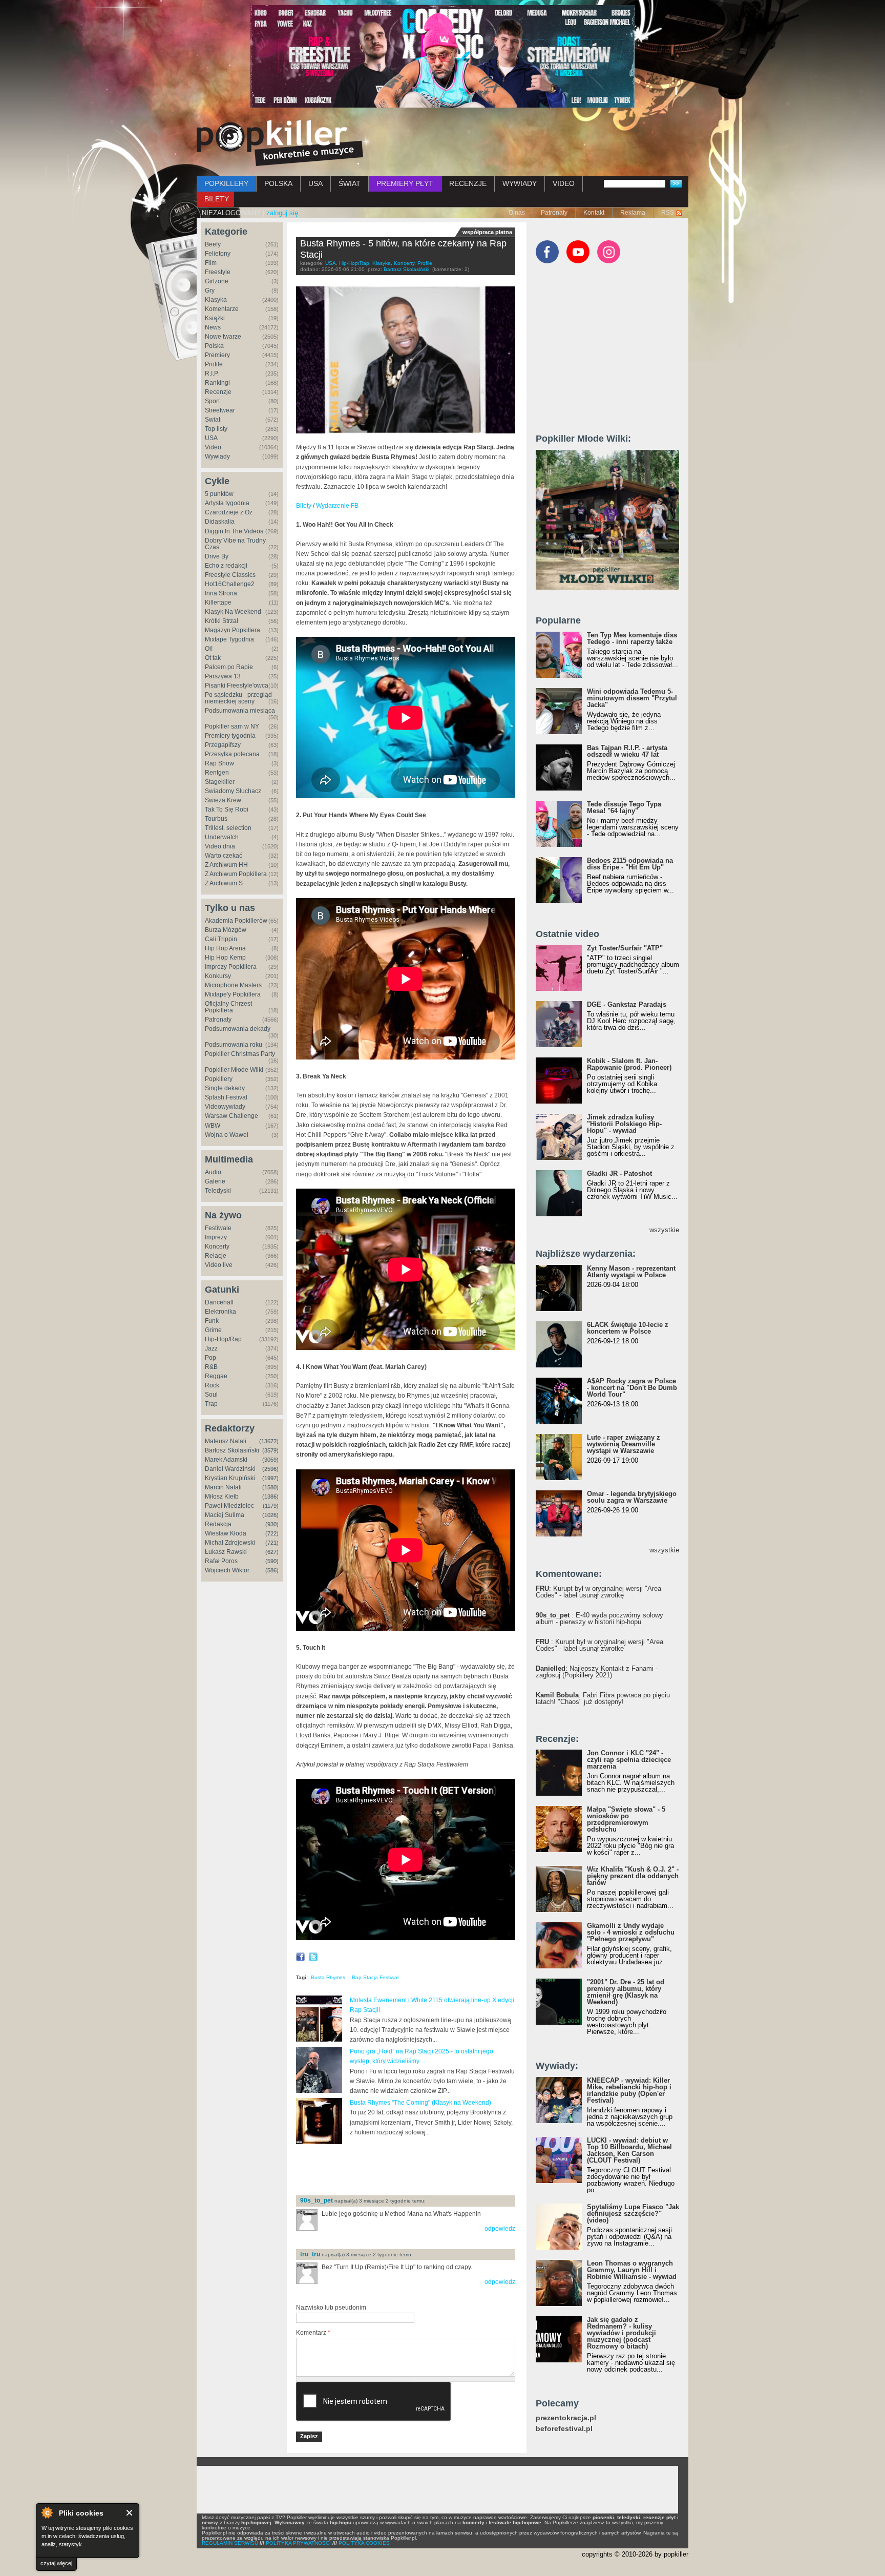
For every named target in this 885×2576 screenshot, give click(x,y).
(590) (272, 1561)
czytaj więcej (56, 2563)
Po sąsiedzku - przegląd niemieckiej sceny (238, 698)
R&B (211, 1367)
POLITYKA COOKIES (364, 2543)
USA (315, 183)
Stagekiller (220, 782)
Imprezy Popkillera (231, 967)
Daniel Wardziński (230, 1469)
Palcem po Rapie (229, 667)
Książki (215, 318)
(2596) (270, 1469)
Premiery (217, 355)
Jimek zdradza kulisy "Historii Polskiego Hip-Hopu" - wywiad (624, 1124)
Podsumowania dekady (238, 1029)
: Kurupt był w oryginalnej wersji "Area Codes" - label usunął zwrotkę (598, 1592)
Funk (212, 1321)
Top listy (216, 429)
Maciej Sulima (225, 1515)
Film (211, 263)
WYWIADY (520, 183)
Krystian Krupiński (230, 1478)
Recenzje (218, 392)
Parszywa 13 (223, 676)
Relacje (216, 1256)
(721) (272, 1543)
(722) (272, 1533)
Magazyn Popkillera (233, 630)
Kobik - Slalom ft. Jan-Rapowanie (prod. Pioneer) (629, 1064)
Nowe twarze (223, 337)
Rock (212, 1385)
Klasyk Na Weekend (233, 612)
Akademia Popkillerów (236, 921)
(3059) (270, 1460)
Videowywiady (225, 1107)
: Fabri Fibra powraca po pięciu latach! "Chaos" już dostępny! (603, 1698)
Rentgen (217, 773)
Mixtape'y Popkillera (233, 994)
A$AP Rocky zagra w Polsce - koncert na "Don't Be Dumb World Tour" (632, 1388)
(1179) (271, 1506)
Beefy (213, 244)
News (213, 327)
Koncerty (217, 1247)
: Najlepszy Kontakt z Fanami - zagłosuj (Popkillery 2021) (597, 1672)
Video (213, 447)
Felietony (218, 254)
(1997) (270, 1478)
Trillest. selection (228, 828)
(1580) (270, 1487)
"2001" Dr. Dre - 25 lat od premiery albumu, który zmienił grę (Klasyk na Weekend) (626, 1992)
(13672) (269, 1441)
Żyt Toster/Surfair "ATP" (625, 948)
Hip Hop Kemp (225, 958)
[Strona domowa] (280, 143)
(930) (272, 1524)
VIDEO (564, 183)
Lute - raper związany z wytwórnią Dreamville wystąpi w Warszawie (624, 1444)
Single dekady (225, 1088)
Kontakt (594, 213)
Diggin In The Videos (234, 531)
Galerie (215, 1181)
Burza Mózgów (226, 930)
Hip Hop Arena (225, 948)
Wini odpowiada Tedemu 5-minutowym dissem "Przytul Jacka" (632, 698)
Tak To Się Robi (227, 809)
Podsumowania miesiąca (240, 711)
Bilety (304, 506)
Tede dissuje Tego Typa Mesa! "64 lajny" (624, 807)
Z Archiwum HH (226, 865)
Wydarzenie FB (337, 506)
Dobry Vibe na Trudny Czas (235, 544)
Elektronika (220, 1312)
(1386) (270, 1497)
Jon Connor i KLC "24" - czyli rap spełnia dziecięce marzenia (629, 1760)
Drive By (217, 556)
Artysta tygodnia (227, 503)
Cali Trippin (221, 939)
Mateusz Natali (226, 1441)
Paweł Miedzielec (229, 1506)
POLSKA (278, 183)
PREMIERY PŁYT (405, 183)
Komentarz (313, 2333)
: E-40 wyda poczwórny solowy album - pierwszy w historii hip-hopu (599, 1618)
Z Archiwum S (224, 883)
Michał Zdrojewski (230, 1543)
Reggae (216, 1376)
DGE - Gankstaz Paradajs (627, 1004)
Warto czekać (224, 856)
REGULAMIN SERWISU (230, 2543)
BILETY (217, 199)
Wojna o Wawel (227, 1135)
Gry (210, 290)
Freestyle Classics (230, 575)
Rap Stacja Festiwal (375, 1977)
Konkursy (218, 976)
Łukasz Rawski (226, 1552)
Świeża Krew (223, 800)
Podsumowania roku (234, 1045)
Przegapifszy (223, 745)
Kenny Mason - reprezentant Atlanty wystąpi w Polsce (631, 1272)
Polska (214, 346)
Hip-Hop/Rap (223, 1339)
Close (130, 2513)
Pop (210, 1358)
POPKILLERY (226, 183)
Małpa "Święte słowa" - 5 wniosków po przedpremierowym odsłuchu (626, 1819)
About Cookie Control (47, 2512)
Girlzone (217, 281)
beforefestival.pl (564, 2429)
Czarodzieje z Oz (229, 512)
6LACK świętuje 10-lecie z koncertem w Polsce (628, 1328)
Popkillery (219, 1079)
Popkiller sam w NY (232, 726)
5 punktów (219, 494)
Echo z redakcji (226, 566)
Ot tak (213, 658)
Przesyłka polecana (232, 754)
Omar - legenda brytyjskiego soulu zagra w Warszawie (632, 1497)
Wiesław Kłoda (226, 1533)
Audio (213, 1172)
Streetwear (220, 410)
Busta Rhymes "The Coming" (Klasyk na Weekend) (420, 2103)
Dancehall (219, 1302)
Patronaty (554, 213)
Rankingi (217, 383)
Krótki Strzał (222, 621)
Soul (211, 1395)
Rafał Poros (221, 1561)
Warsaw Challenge (231, 1116)
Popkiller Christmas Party (240, 1054)
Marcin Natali (223, 1487)
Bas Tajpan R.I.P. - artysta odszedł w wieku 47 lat (627, 751)
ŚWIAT (350, 183)
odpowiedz (500, 2229)
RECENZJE (468, 183)
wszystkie (664, 1230)
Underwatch (222, 837)
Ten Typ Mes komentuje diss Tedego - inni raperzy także (632, 638)
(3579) (270, 1450)
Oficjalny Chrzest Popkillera (228, 1007)
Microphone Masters (233, 985)
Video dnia (220, 846)
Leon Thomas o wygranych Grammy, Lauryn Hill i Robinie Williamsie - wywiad (632, 2270)
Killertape (218, 603)
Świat (213, 420)
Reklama (633, 213)
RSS (668, 213)
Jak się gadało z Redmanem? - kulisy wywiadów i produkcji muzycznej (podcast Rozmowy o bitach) (621, 2333)
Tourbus (216, 819)
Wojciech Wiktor (227, 1570)
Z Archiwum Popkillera (236, 874)
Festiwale (218, 1228)
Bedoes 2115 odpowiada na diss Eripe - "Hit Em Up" (630, 864)
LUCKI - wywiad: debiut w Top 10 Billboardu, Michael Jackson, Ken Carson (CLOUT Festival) (629, 2150)
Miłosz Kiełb (222, 1497)
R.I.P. (212, 373)
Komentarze (222, 309)
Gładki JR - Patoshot (619, 1173)
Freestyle (218, 272)
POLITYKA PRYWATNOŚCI (298, 2543)
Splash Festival (226, 1097)
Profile (214, 364)
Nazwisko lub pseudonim (331, 2308)
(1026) (270, 1515)
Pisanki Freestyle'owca (237, 685)
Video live (219, 1265)
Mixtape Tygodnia (229, 639)
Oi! (209, 649)
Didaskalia (220, 522)
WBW (213, 1126)
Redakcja (218, 1524)
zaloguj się (282, 213)
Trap (211, 1404)
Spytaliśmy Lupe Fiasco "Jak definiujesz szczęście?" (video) (633, 2214)
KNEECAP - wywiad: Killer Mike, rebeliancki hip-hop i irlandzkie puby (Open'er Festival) (629, 2090)
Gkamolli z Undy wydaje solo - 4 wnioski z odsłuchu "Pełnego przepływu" (631, 1932)
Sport (212, 401)
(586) (272, 1570)
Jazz (211, 1348)
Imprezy (216, 1237)
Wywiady (217, 456)
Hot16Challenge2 (230, 584)
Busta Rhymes (328, 1977)
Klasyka (216, 300)
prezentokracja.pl (566, 2418)
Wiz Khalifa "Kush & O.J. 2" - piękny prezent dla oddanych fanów (633, 1876)
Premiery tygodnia (230, 736)
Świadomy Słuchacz (233, 791)
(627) (272, 1552)
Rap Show (219, 763)
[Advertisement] (416, 2171)
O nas (517, 213)
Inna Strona (221, 593)
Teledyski (218, 1191)
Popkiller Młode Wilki (234, 1070)
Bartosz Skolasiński (232, 1450)
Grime (213, 1330)
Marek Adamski (226, 1460)
